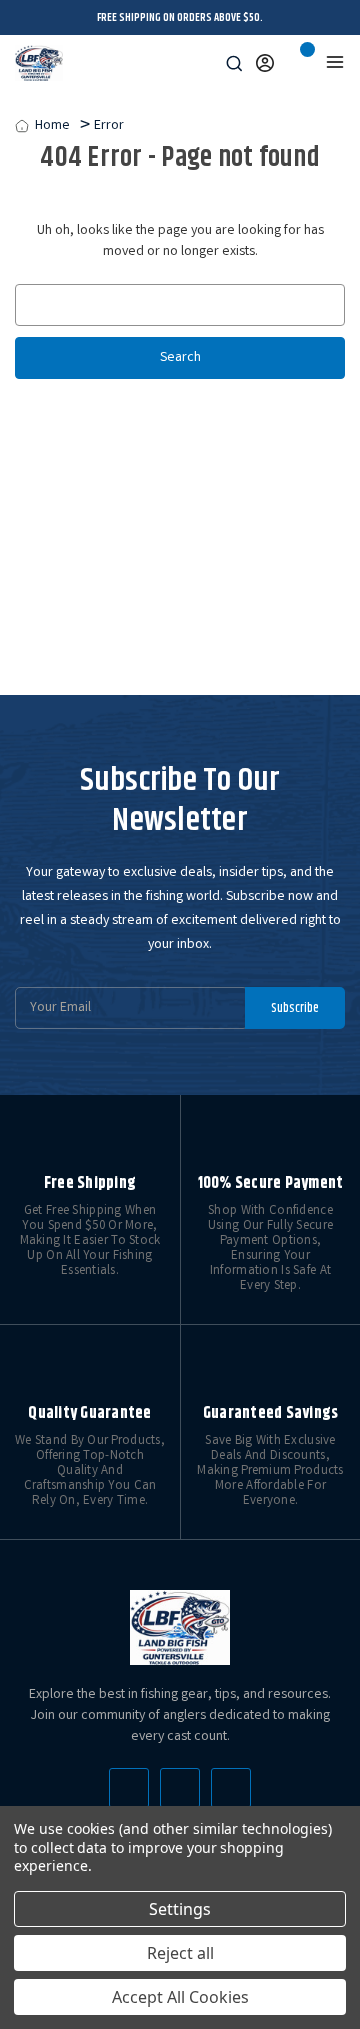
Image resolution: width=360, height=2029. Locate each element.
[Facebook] (129, 1788)
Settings (180, 1909)
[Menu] (335, 62)
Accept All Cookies (180, 1997)
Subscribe (295, 1008)
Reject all (180, 1953)
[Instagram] (231, 1788)
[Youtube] (180, 1788)
